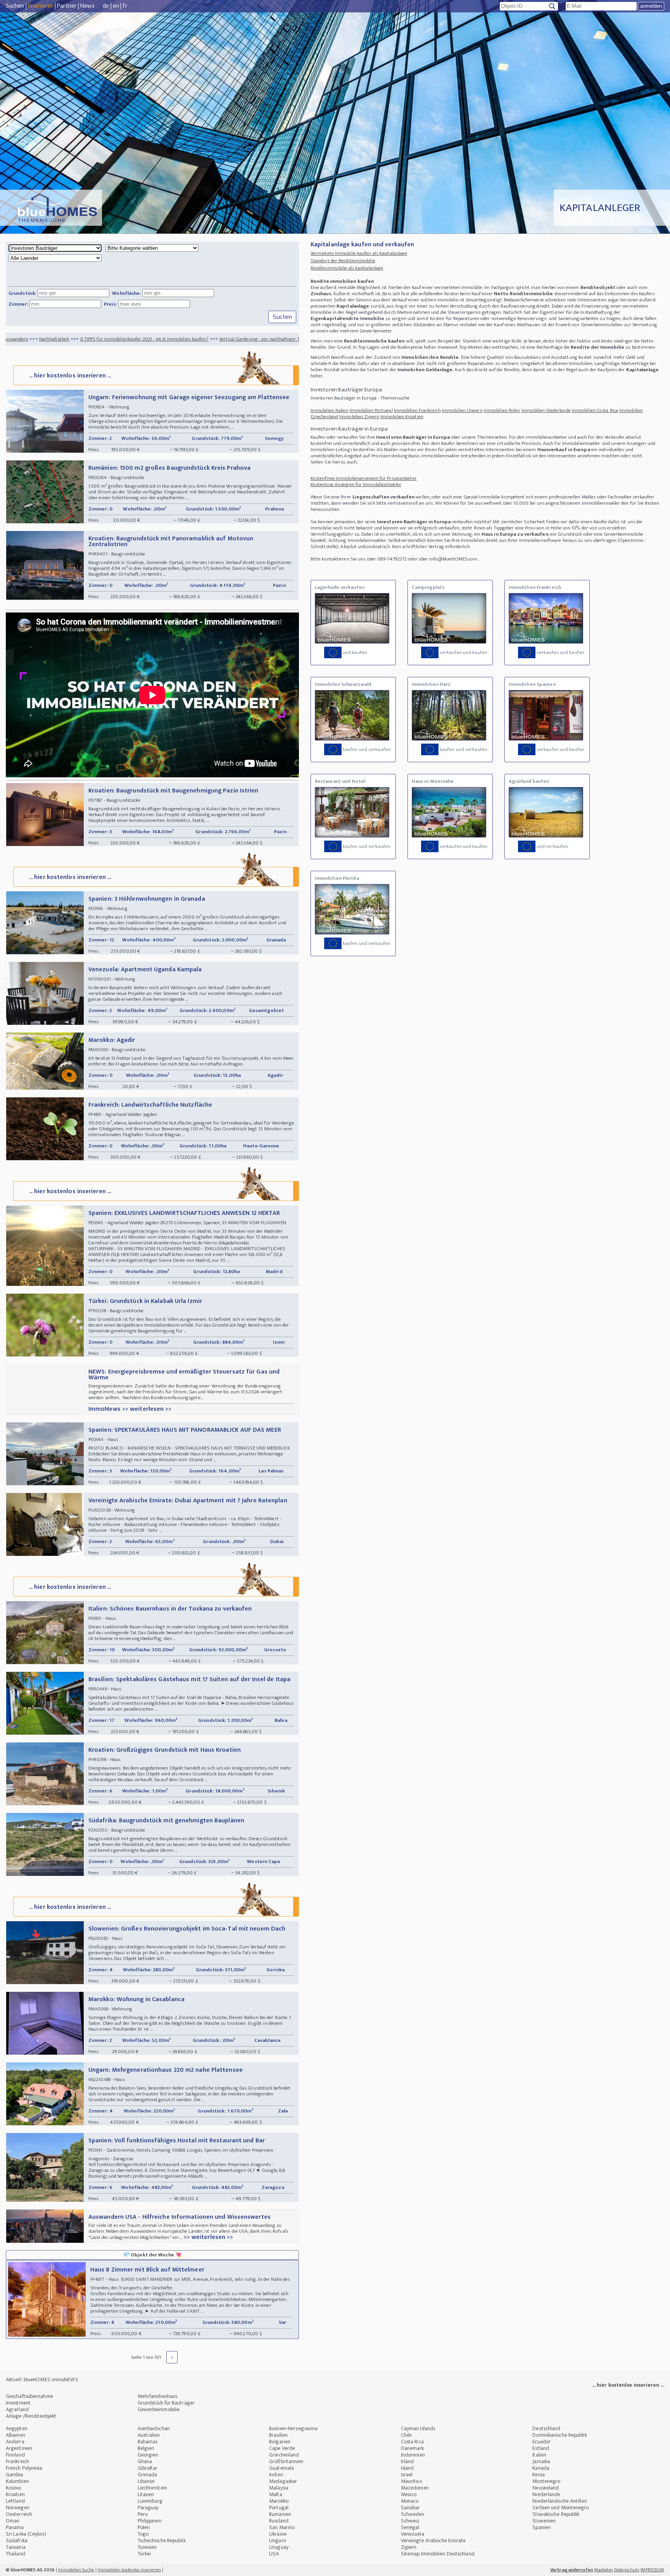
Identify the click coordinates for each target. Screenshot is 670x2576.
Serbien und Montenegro (560, 2508)
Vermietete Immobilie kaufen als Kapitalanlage (359, 253)
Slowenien (544, 2521)
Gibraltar (148, 2468)
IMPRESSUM (652, 2570)
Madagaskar (283, 2481)
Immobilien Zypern (359, 417)
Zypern (409, 2547)
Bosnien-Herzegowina (293, 2428)
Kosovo (14, 2488)
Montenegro (546, 2481)
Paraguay (148, 2508)
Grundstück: (22, 293)
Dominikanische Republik (559, 2435)
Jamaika (541, 2461)
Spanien (541, 2527)
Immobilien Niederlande (546, 410)
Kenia (539, 2475)
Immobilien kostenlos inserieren (129, 2570)
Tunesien (147, 2547)
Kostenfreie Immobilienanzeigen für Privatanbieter (364, 478)
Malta (276, 2494)
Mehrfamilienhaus (158, 2396)
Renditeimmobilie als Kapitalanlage (347, 268)
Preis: (111, 304)
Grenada (148, 2475)
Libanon (146, 2481)
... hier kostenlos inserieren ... (70, 376)
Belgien (146, 2448)
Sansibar (411, 2508)
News (87, 6)
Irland (408, 2461)
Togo (143, 2534)
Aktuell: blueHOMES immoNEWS (42, 2380)
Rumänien (280, 2514)
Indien (276, 2475)
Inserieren (41, 6)
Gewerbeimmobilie (159, 2409)
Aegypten (17, 2428)
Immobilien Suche (76, 2570)
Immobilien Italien (330, 410)
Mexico (409, 2494)
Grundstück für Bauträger (166, 2403)
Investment (18, 2403)
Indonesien (413, 2455)
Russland (279, 2521)
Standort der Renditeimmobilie (343, 261)
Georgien (148, 2455)
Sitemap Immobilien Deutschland (438, 2554)
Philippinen (150, 2521)
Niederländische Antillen (559, 2501)
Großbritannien (286, 2461)
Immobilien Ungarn (462, 410)
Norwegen (18, 2508)
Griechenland (284, 2455)
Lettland (15, 2501)
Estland (541, 2448)
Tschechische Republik (162, 2541)
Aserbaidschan (154, 2428)
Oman (13, 2521)
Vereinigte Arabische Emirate (433, 2541)
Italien (539, 2455)
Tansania (16, 2547)
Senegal (410, 2527)
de (106, 6)
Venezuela (413, 2534)
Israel (407, 2475)
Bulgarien (280, 2442)
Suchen (15, 6)
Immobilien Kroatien (402, 417)
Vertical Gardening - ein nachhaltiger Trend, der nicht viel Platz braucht (160, 339)
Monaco (410, 2501)
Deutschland (546, 2428)
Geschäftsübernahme (29, 2396)
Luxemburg (150, 2501)
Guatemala (281, 2468)
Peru (143, 2514)
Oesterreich (19, 2514)
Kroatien (15, 2494)
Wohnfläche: (126, 293)
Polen (144, 2527)
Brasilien (278, 2435)
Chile (407, 2435)
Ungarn (278, 2541)
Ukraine (278, 2534)
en (116, 6)
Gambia (15, 2475)
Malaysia (279, 2488)
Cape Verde (282, 2448)
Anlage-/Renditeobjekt (31, 2416)
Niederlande (546, 2494)
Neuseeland (546, 2488)
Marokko (279, 2501)
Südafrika (17, 2541)
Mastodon (604, 2570)
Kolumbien (17, 2481)
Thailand (16, 2554)
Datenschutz (627, 2570)
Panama (15, 2527)
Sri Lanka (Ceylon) (26, 2534)
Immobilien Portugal (371, 410)
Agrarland (17, 2409)
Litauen (146, 2494)
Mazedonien (415, 2488)
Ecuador (541, 2442)
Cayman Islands (418, 2428)
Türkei (144, 2554)
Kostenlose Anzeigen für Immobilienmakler (356, 484)
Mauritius (411, 2481)
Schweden (413, 2514)
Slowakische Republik (556, 2514)
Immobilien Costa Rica (595, 410)
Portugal (279, 2508)
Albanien (16, 2435)
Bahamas (148, 2442)
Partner (67, 6)
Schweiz (410, 2521)
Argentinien (19, 2448)
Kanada (541, 2468)
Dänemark (413, 2448)
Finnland (15, 2455)
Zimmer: (18, 304)
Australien (149, 2435)
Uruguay (279, 2547)
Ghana (145, 2461)
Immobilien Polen (502, 410)
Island (408, 2468)
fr (125, 6)
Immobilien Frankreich (417, 410)
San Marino (282, 2527)
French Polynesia (24, 2468)
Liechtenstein (152, 2488)
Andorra (15, 2442)
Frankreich (17, 2461)
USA (274, 2554)
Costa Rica (412, 2442)
